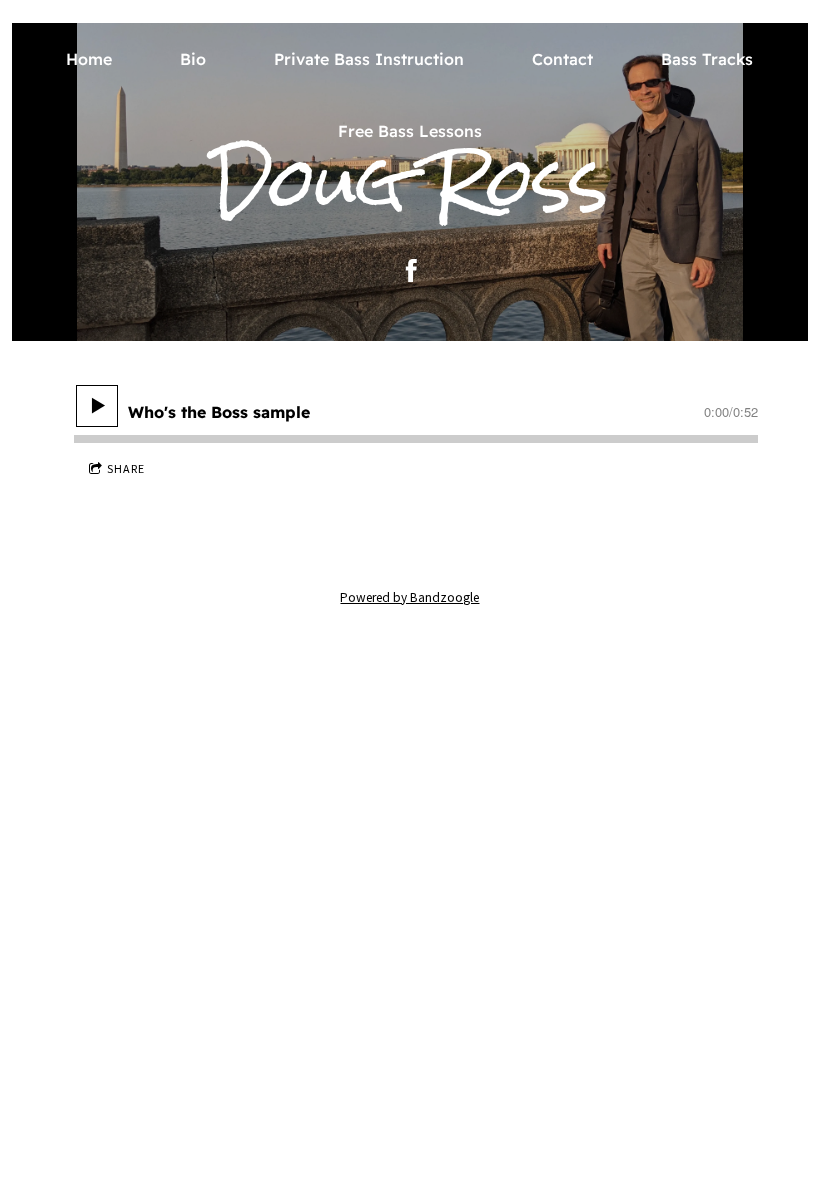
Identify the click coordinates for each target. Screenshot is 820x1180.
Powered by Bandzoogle (409, 597)
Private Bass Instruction (369, 59)
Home (89, 59)
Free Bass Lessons (410, 131)
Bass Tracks (707, 59)
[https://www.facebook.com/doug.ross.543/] (411, 270)
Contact (562, 59)
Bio (193, 59)
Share (126, 468)
